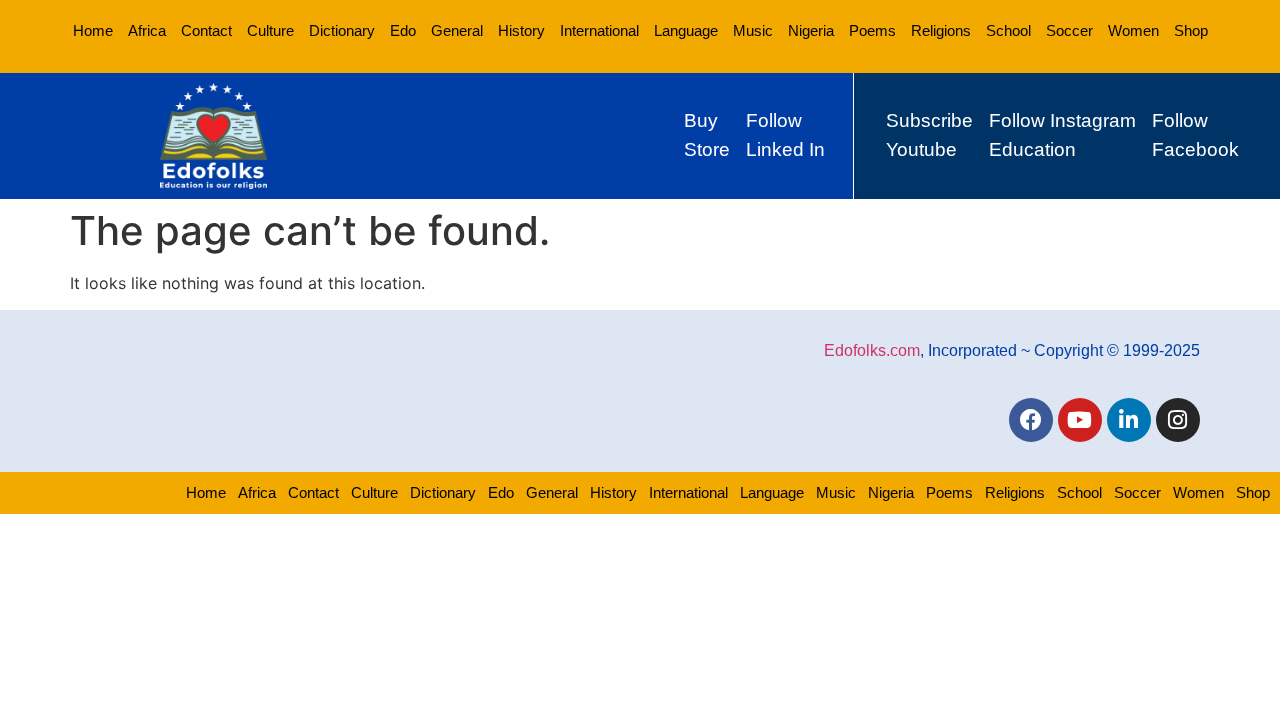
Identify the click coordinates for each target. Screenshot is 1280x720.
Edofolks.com (872, 350)
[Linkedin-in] (1129, 420)
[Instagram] (1178, 420)
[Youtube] (1080, 420)
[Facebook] (1031, 420)
